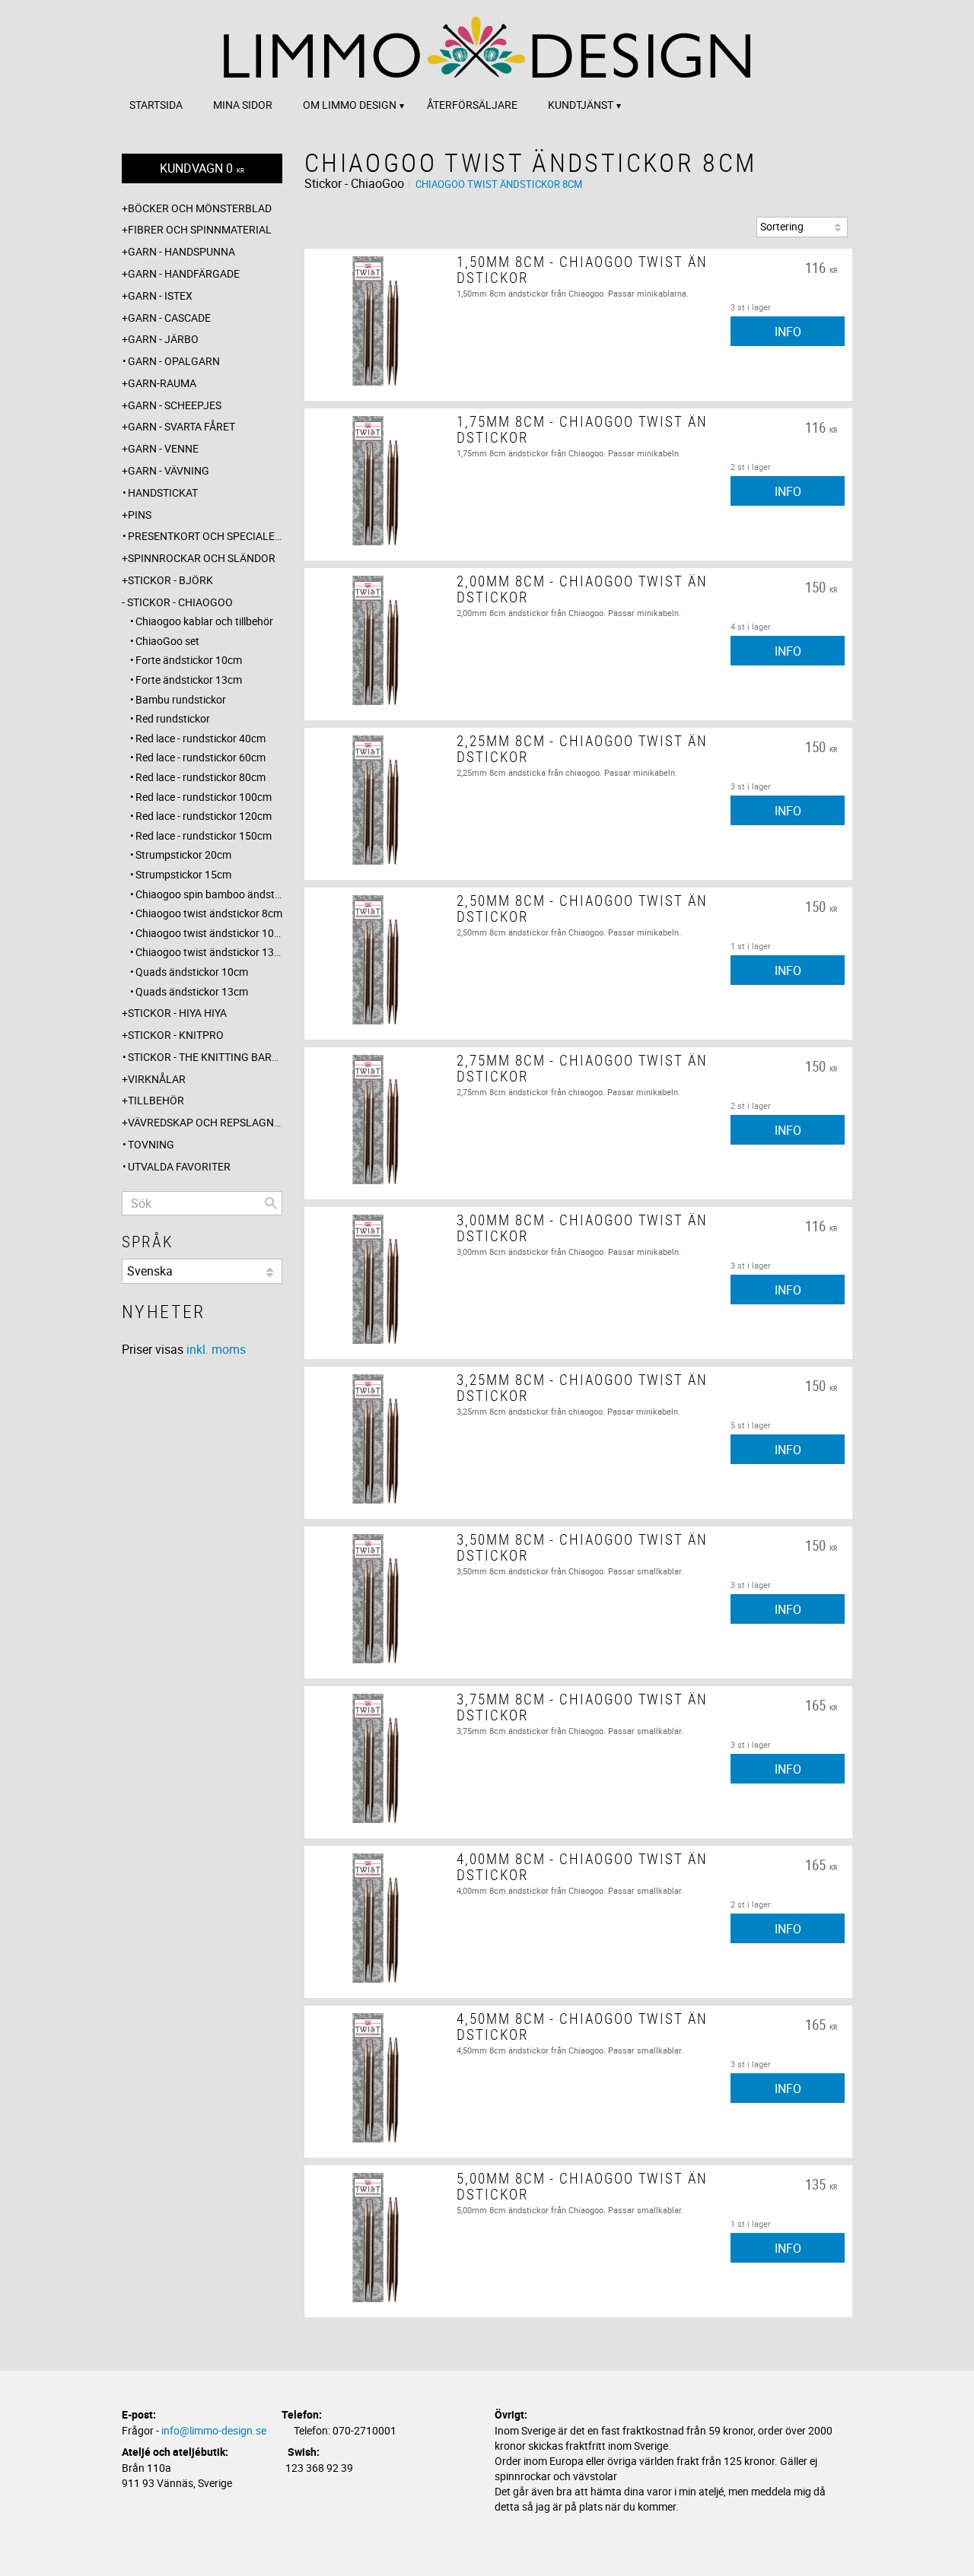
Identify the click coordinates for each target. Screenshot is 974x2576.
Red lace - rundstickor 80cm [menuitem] (201, 777)
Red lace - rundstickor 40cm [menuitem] (201, 738)
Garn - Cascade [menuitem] (169, 318)
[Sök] (271, 1203)
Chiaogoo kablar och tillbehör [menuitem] (204, 621)
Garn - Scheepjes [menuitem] (175, 405)
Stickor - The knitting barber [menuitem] (205, 1057)
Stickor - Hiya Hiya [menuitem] (177, 1013)
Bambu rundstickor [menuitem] (181, 699)
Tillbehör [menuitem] (156, 1100)
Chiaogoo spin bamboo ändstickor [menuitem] (209, 894)
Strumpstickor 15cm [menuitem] (183, 874)
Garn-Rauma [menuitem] (162, 383)
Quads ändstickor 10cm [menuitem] (192, 972)
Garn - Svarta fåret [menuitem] (181, 426)
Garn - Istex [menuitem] (160, 295)
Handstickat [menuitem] (163, 492)
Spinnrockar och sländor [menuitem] (202, 558)
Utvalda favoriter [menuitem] (179, 1166)
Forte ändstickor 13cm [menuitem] (189, 680)
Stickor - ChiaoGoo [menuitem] (180, 602)
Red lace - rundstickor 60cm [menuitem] (201, 757)
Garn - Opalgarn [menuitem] (174, 361)
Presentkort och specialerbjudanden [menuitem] (205, 536)
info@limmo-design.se (214, 2430)
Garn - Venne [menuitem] (163, 448)
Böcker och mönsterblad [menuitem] (200, 208)
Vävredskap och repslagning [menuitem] (205, 1122)
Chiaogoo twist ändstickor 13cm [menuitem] (209, 952)
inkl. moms (216, 1349)
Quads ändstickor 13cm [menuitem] (192, 991)
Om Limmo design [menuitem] (350, 105)
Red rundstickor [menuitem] (173, 718)
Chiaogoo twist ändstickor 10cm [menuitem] (209, 933)
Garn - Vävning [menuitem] (169, 470)
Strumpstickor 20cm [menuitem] (183, 854)
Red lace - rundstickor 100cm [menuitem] (204, 797)
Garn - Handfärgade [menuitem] (184, 273)
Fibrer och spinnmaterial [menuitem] (200, 229)
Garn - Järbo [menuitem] (163, 339)
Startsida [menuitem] (156, 105)
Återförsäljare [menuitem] (472, 105)
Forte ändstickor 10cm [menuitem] (189, 660)
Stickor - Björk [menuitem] (170, 580)
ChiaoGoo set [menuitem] (167, 641)
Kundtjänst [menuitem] (581, 105)
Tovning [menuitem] (151, 1144)
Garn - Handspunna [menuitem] (181, 251)
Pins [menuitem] (140, 515)
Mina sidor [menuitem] (243, 105)
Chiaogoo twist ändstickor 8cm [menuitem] (209, 913)
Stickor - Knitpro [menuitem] (176, 1035)
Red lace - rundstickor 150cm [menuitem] (204, 835)
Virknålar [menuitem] (157, 1079)
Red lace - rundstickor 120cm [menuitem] (204, 816)
